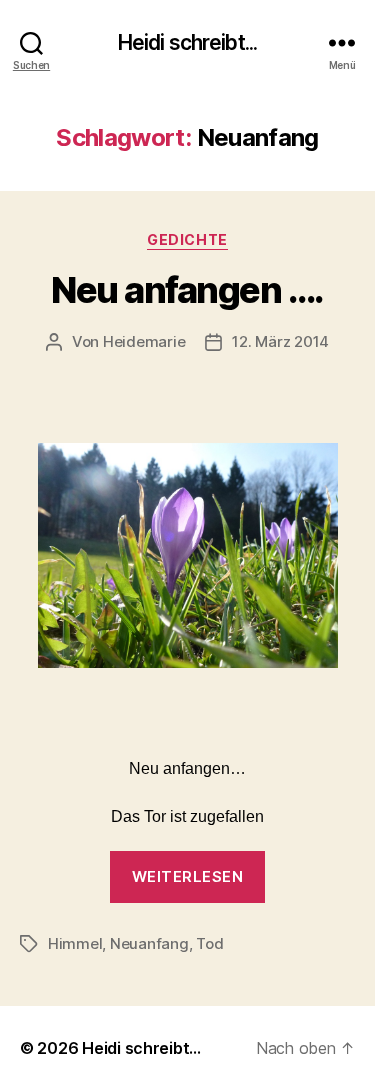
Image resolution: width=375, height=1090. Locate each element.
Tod (209, 943)
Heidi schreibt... (187, 42)
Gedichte (187, 239)
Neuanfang (149, 943)
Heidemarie (144, 341)
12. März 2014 (280, 341)
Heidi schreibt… (141, 1048)
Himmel (75, 943)
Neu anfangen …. (187, 290)
